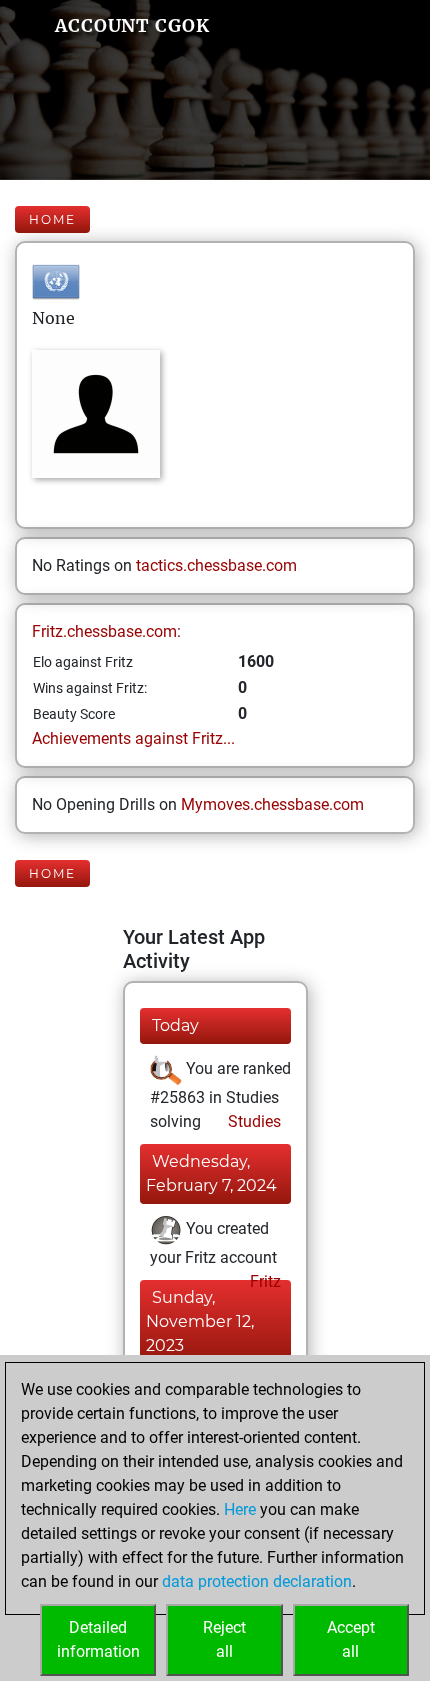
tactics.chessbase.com (216, 565)
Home (52, 219)
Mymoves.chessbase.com (272, 804)
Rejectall (224, 1639)
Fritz (263, 1281)
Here (240, 1509)
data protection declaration (257, 1581)
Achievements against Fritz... (133, 738)
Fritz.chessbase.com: (106, 631)
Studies (252, 1121)
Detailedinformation (98, 1639)
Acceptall (351, 1639)
